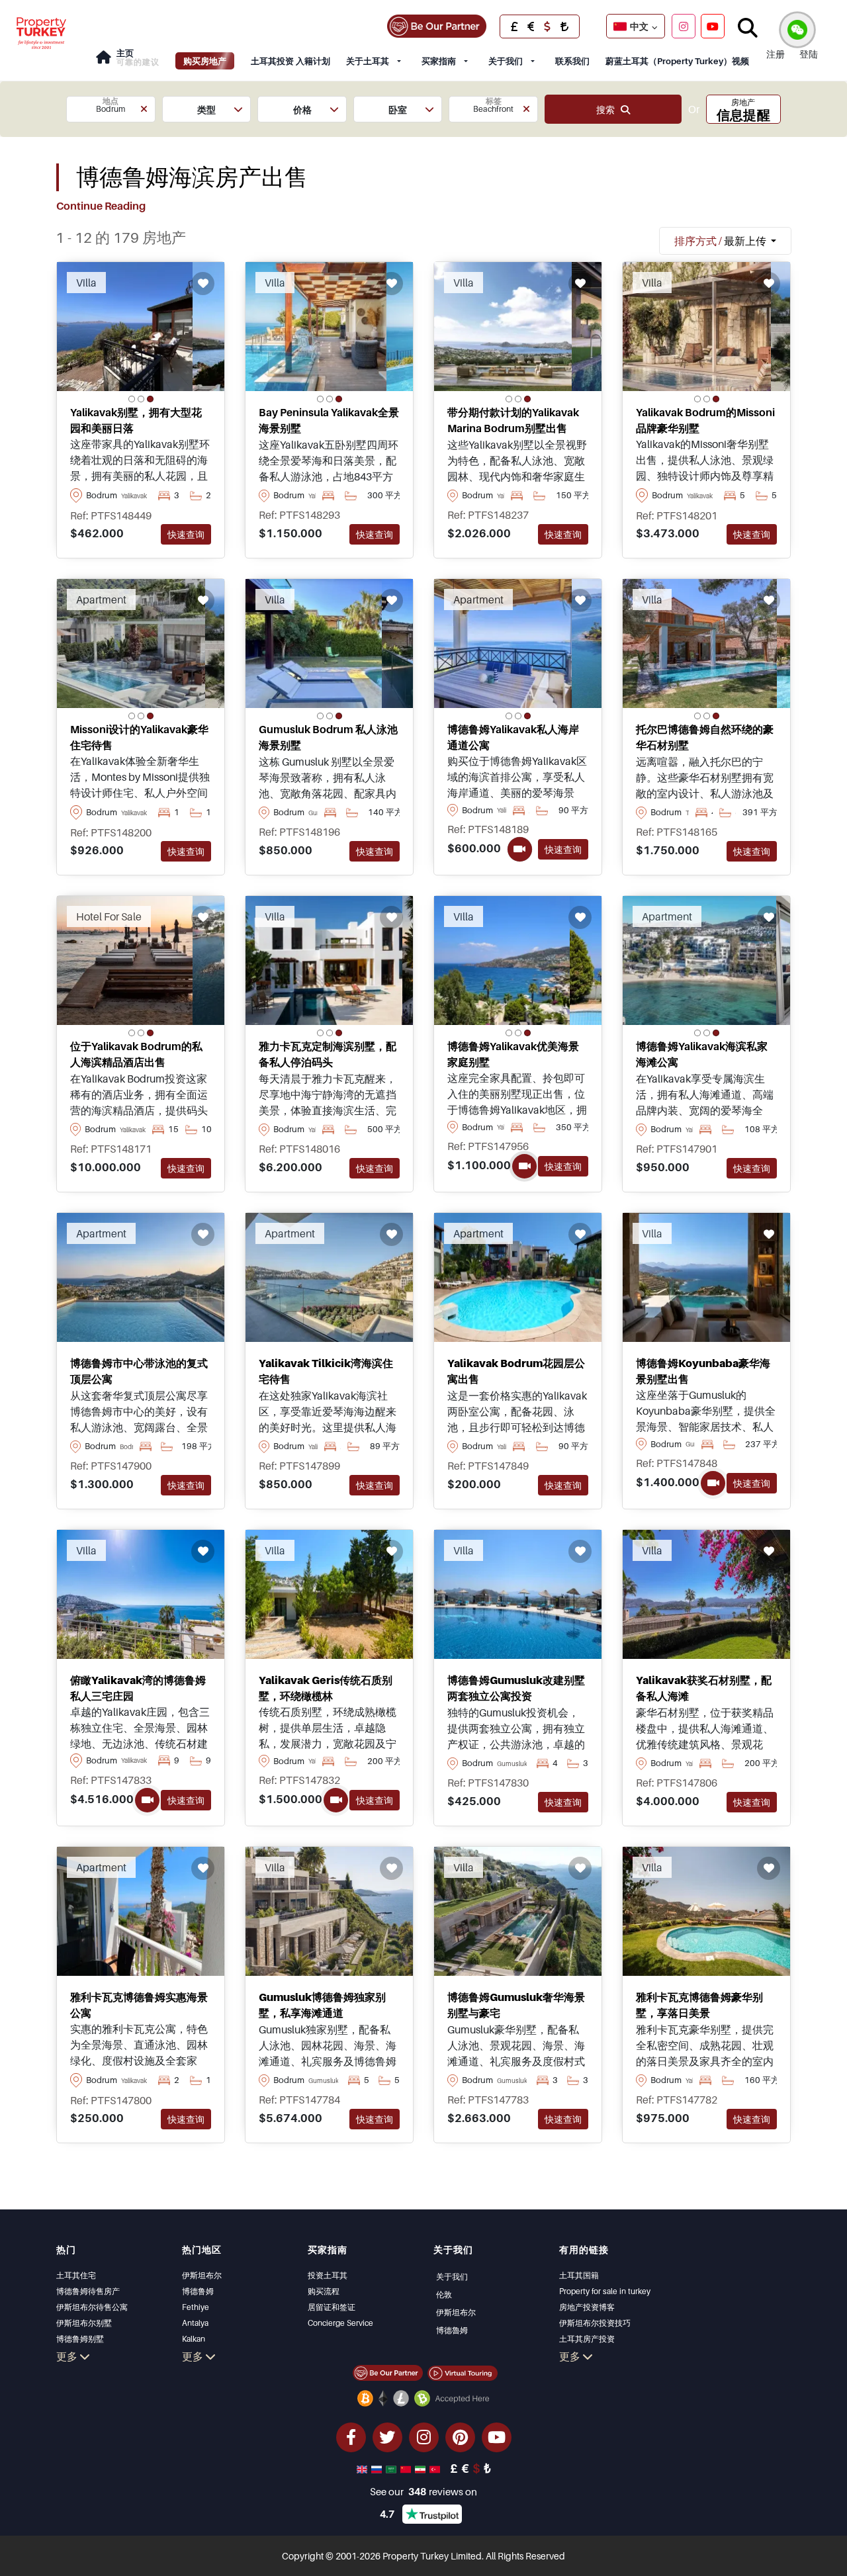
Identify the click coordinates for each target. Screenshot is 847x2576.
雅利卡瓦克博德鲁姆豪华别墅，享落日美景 (699, 2005)
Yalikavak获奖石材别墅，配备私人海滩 (704, 1688)
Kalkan (194, 2339)
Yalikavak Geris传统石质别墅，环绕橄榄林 (326, 1688)
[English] (363, 2468)
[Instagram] (684, 26)
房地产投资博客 (587, 2307)
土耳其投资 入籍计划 (290, 61)
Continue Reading (101, 206)
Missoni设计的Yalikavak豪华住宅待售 (139, 737)
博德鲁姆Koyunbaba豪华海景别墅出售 (703, 1371)
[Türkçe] (436, 2468)
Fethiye (196, 2307)
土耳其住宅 (76, 2275)
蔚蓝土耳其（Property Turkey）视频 (677, 61)
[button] (111, 109)
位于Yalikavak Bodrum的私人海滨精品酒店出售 (136, 1054)
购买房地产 (205, 61)
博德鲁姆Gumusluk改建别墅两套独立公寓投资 (516, 1688)
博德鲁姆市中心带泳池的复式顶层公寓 (139, 1371)
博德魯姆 (452, 2330)
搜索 (608, 110)
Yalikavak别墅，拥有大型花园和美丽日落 (136, 420)
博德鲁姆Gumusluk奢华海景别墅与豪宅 (516, 2005)
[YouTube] (713, 26)
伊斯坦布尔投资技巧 (595, 2323)
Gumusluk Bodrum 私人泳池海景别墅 (328, 737)
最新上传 (721, 241)
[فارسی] (422, 2468)
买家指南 (439, 61)
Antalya (195, 2323)
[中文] (407, 2468)
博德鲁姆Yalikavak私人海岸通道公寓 (513, 737)
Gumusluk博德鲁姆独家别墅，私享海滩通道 (322, 2005)
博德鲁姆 (198, 2291)
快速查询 (186, 534)
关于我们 (506, 61)
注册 (776, 54)
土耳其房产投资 (587, 2339)
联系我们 (572, 61)
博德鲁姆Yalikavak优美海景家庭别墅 (513, 1054)
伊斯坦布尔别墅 (84, 2323)
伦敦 (444, 2294)
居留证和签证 (332, 2307)
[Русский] (378, 2468)
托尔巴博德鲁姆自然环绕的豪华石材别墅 (705, 737)
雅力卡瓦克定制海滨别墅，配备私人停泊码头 (328, 1054)
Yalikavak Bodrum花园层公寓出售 (516, 1371)
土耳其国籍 (579, 2275)
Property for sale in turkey (605, 2291)
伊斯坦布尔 (202, 2275)
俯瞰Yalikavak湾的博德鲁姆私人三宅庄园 (138, 1688)
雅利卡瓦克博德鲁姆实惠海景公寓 (139, 2005)
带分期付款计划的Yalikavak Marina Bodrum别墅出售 (513, 420)
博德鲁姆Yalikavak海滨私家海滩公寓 (702, 1054)
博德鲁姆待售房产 (88, 2291)
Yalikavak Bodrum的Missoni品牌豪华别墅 (705, 420)
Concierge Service (340, 2323)
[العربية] (392, 2468)
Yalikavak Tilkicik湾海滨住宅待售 (326, 1371)
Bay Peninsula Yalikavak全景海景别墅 (329, 420)
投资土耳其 (328, 2275)
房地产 (743, 110)
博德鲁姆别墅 (80, 2339)
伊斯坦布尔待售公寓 (92, 2307)
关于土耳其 (368, 61)
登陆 (809, 54)
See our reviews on (423, 2491)
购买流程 (324, 2291)
